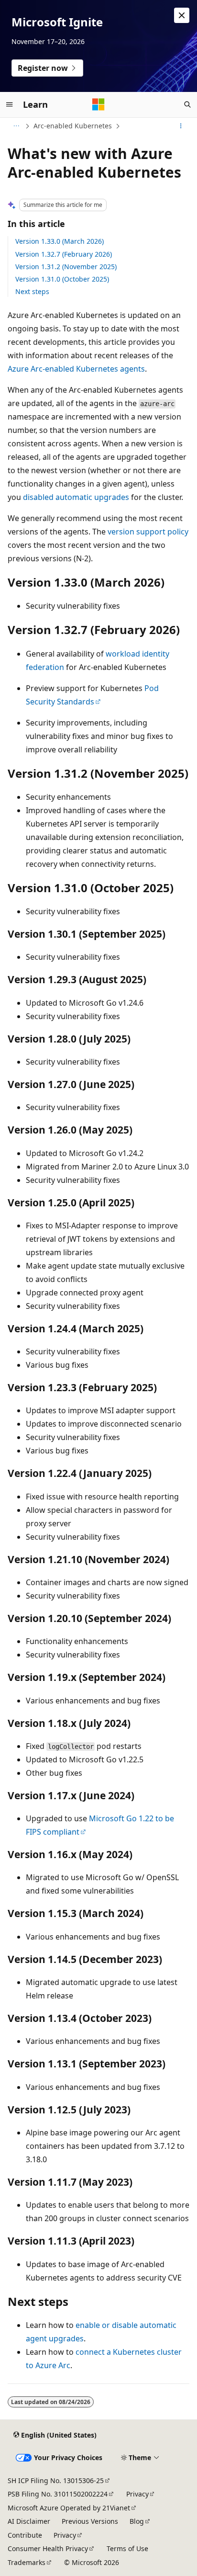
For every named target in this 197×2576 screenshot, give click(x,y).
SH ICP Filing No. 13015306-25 (56, 2480)
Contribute (25, 2535)
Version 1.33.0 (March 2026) (60, 241)
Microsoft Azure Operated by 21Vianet (69, 2508)
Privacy (137, 2494)
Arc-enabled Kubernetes (73, 126)
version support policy (148, 532)
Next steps (32, 291)
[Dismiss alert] (182, 15)
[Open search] (187, 104)
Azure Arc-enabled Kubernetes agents (76, 369)
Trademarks (27, 2562)
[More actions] (181, 126)
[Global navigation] (10, 104)
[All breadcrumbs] (16, 126)
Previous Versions (90, 2521)
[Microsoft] (98, 104)
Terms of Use (127, 2548)
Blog (137, 2521)
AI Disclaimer (29, 2521)
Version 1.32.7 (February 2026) (64, 254)
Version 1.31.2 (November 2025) (66, 267)
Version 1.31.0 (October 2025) (62, 279)
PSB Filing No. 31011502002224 (58, 2494)
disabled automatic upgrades (76, 497)
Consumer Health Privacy (48, 2548)
